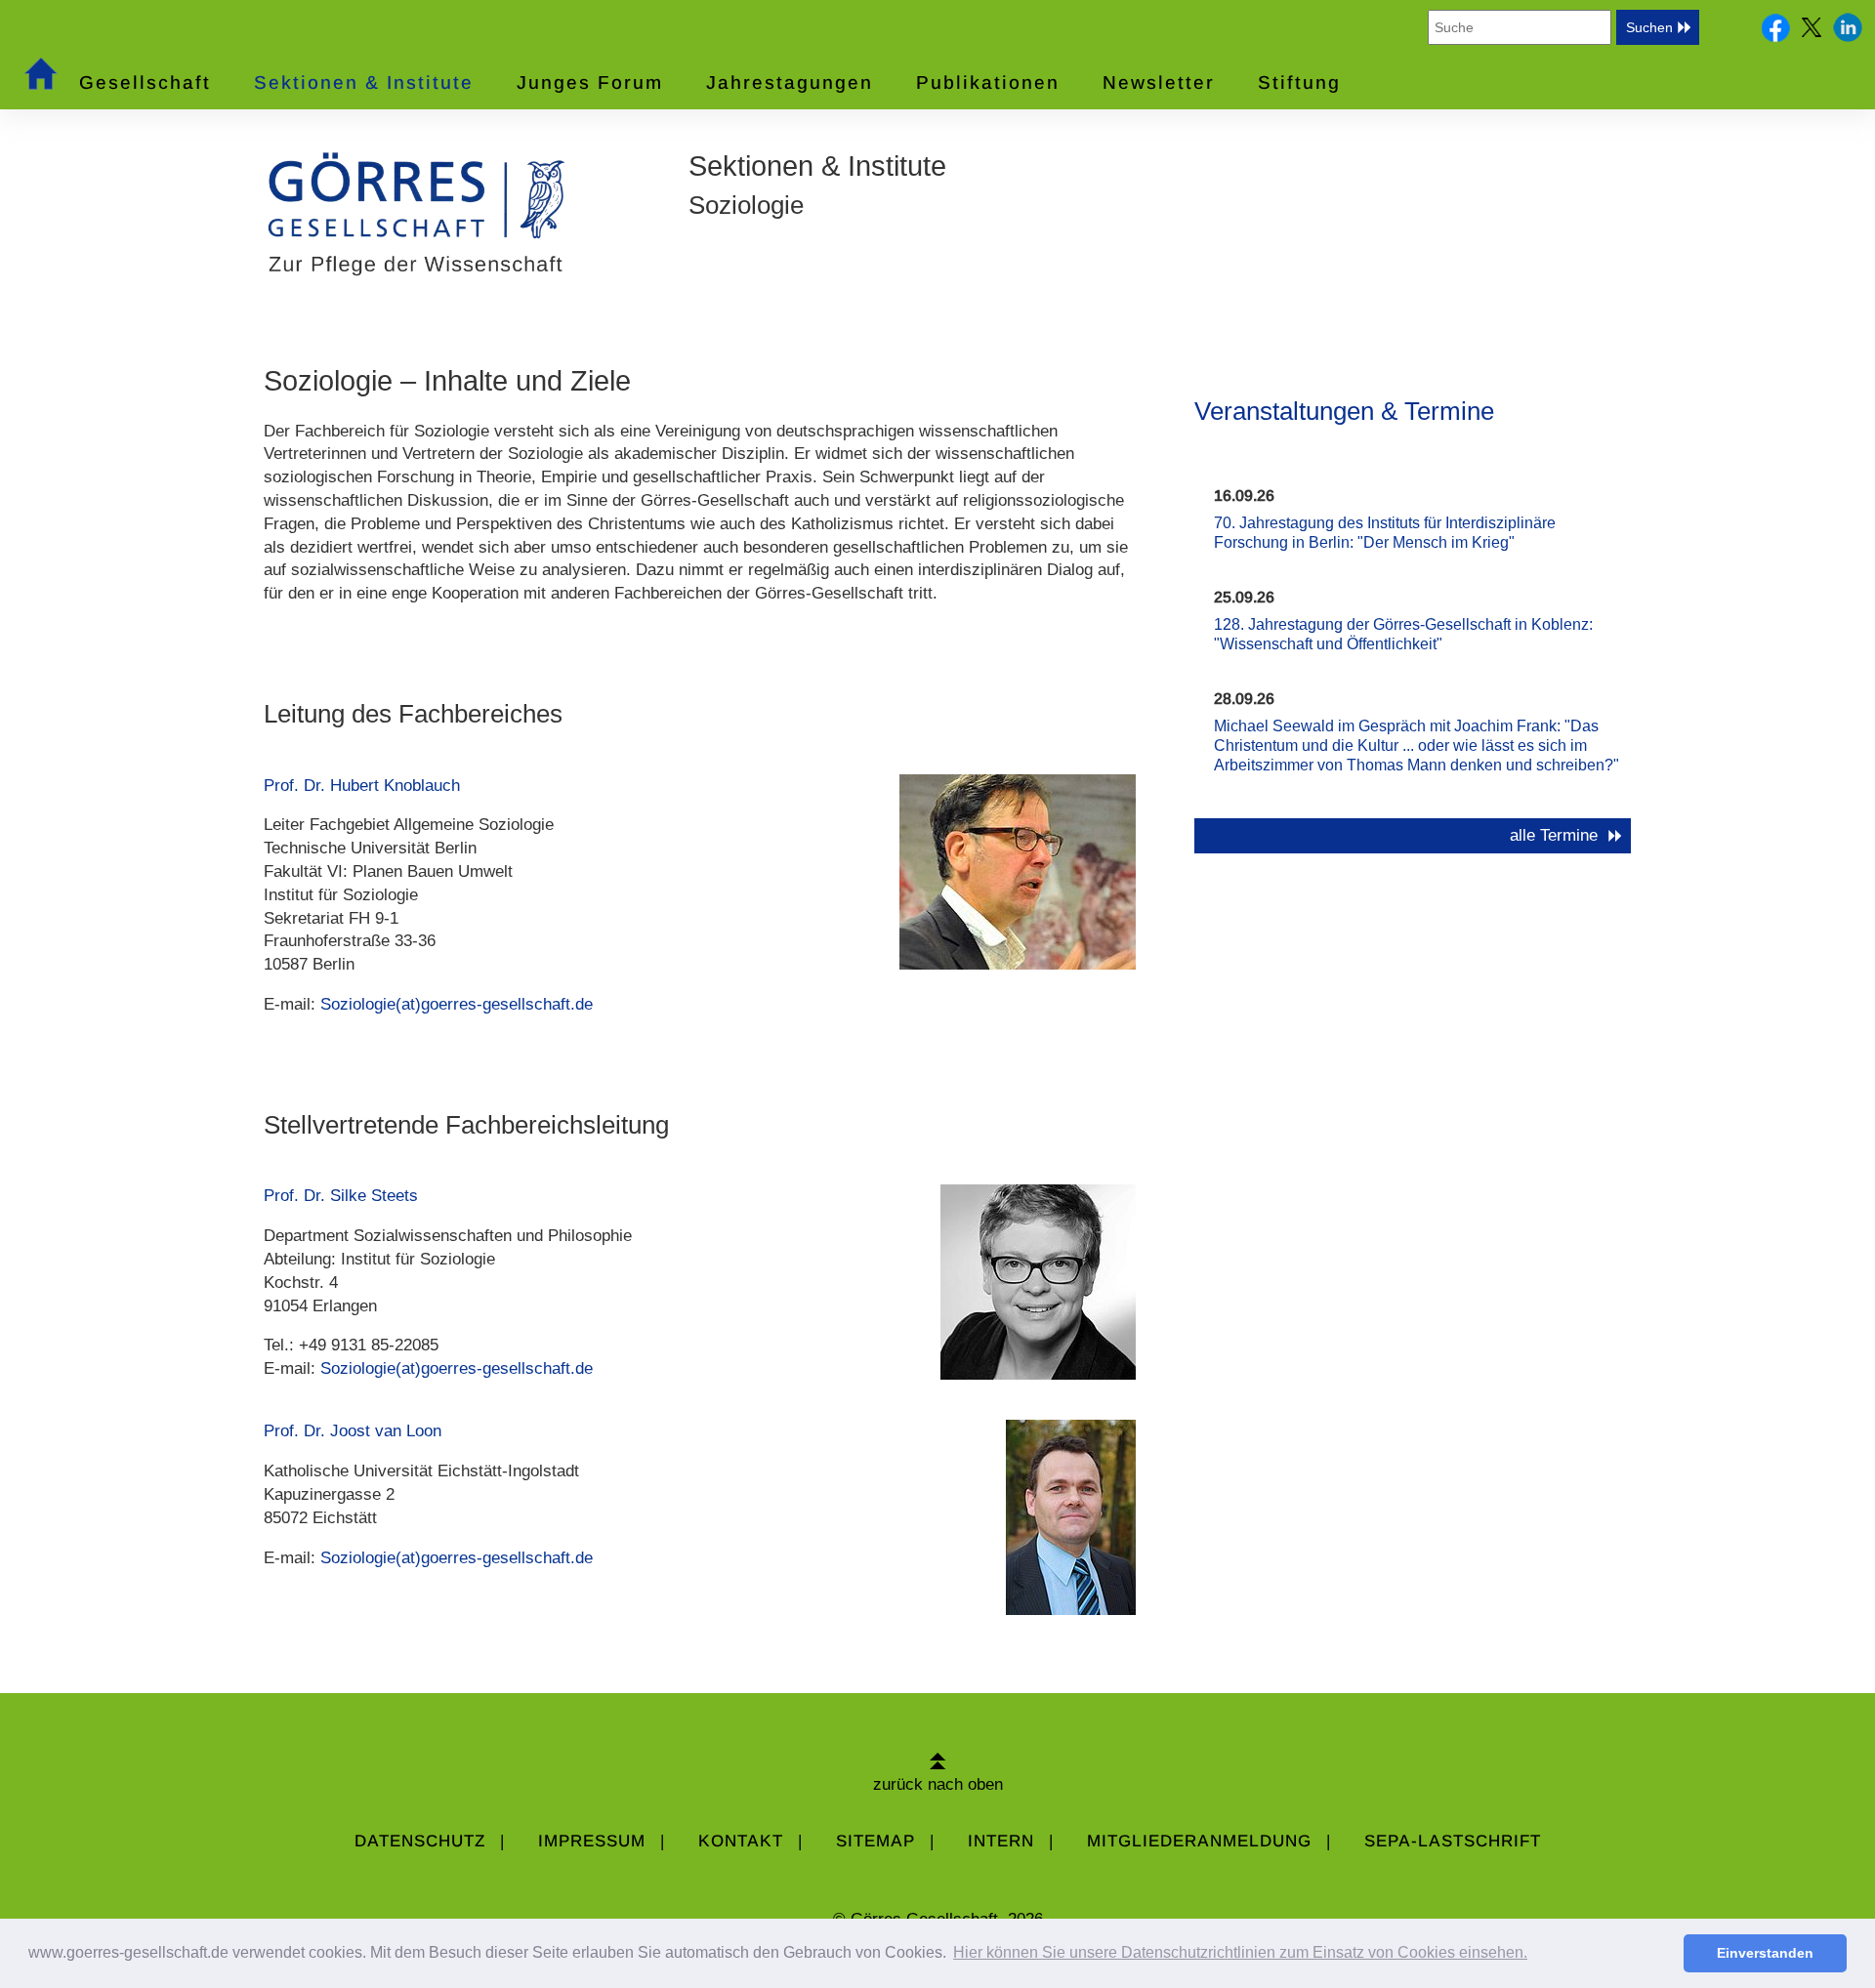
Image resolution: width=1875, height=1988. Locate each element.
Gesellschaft (145, 83)
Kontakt (741, 1841)
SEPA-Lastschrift (1453, 1841)
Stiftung (1299, 83)
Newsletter (1159, 83)
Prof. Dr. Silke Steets (341, 1196)
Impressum (592, 1841)
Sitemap (875, 1841)
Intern (1001, 1841)
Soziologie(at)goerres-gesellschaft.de (457, 1004)
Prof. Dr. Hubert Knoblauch (362, 786)
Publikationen (988, 83)
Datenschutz (420, 1841)
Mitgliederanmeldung (1199, 1841)
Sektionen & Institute (364, 83)
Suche (1722, 27)
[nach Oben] (938, 1761)
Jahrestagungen (790, 83)
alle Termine (1554, 835)
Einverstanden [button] (1765, 1953)
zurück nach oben (938, 1784)
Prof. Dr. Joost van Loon (353, 1431)
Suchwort (1394, 27)
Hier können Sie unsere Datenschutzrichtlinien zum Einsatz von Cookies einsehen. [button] (1240, 1952)
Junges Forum (590, 83)
